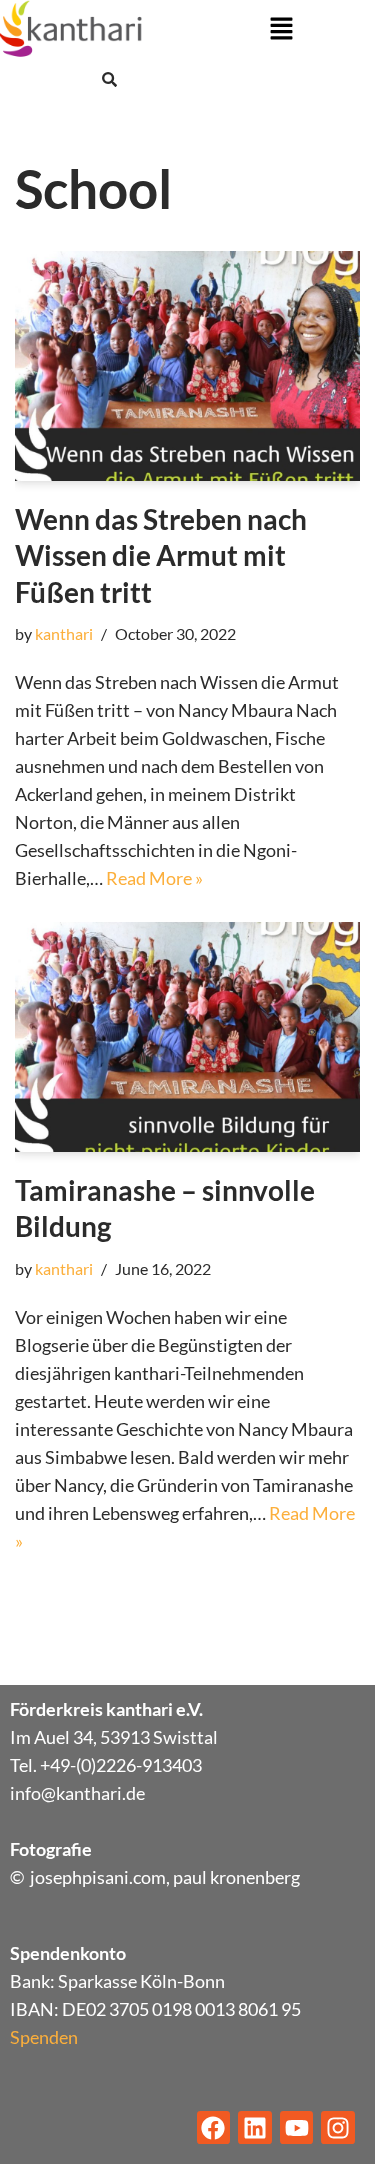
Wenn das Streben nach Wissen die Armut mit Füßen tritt (161, 555)
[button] (281, 29)
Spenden (44, 2037)
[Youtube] (297, 2128)
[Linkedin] (255, 2128)
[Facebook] (214, 2128)
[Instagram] (338, 2128)
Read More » (154, 878)
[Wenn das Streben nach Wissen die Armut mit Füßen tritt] (187, 366)
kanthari (64, 633)
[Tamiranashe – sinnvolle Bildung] (187, 1037)
